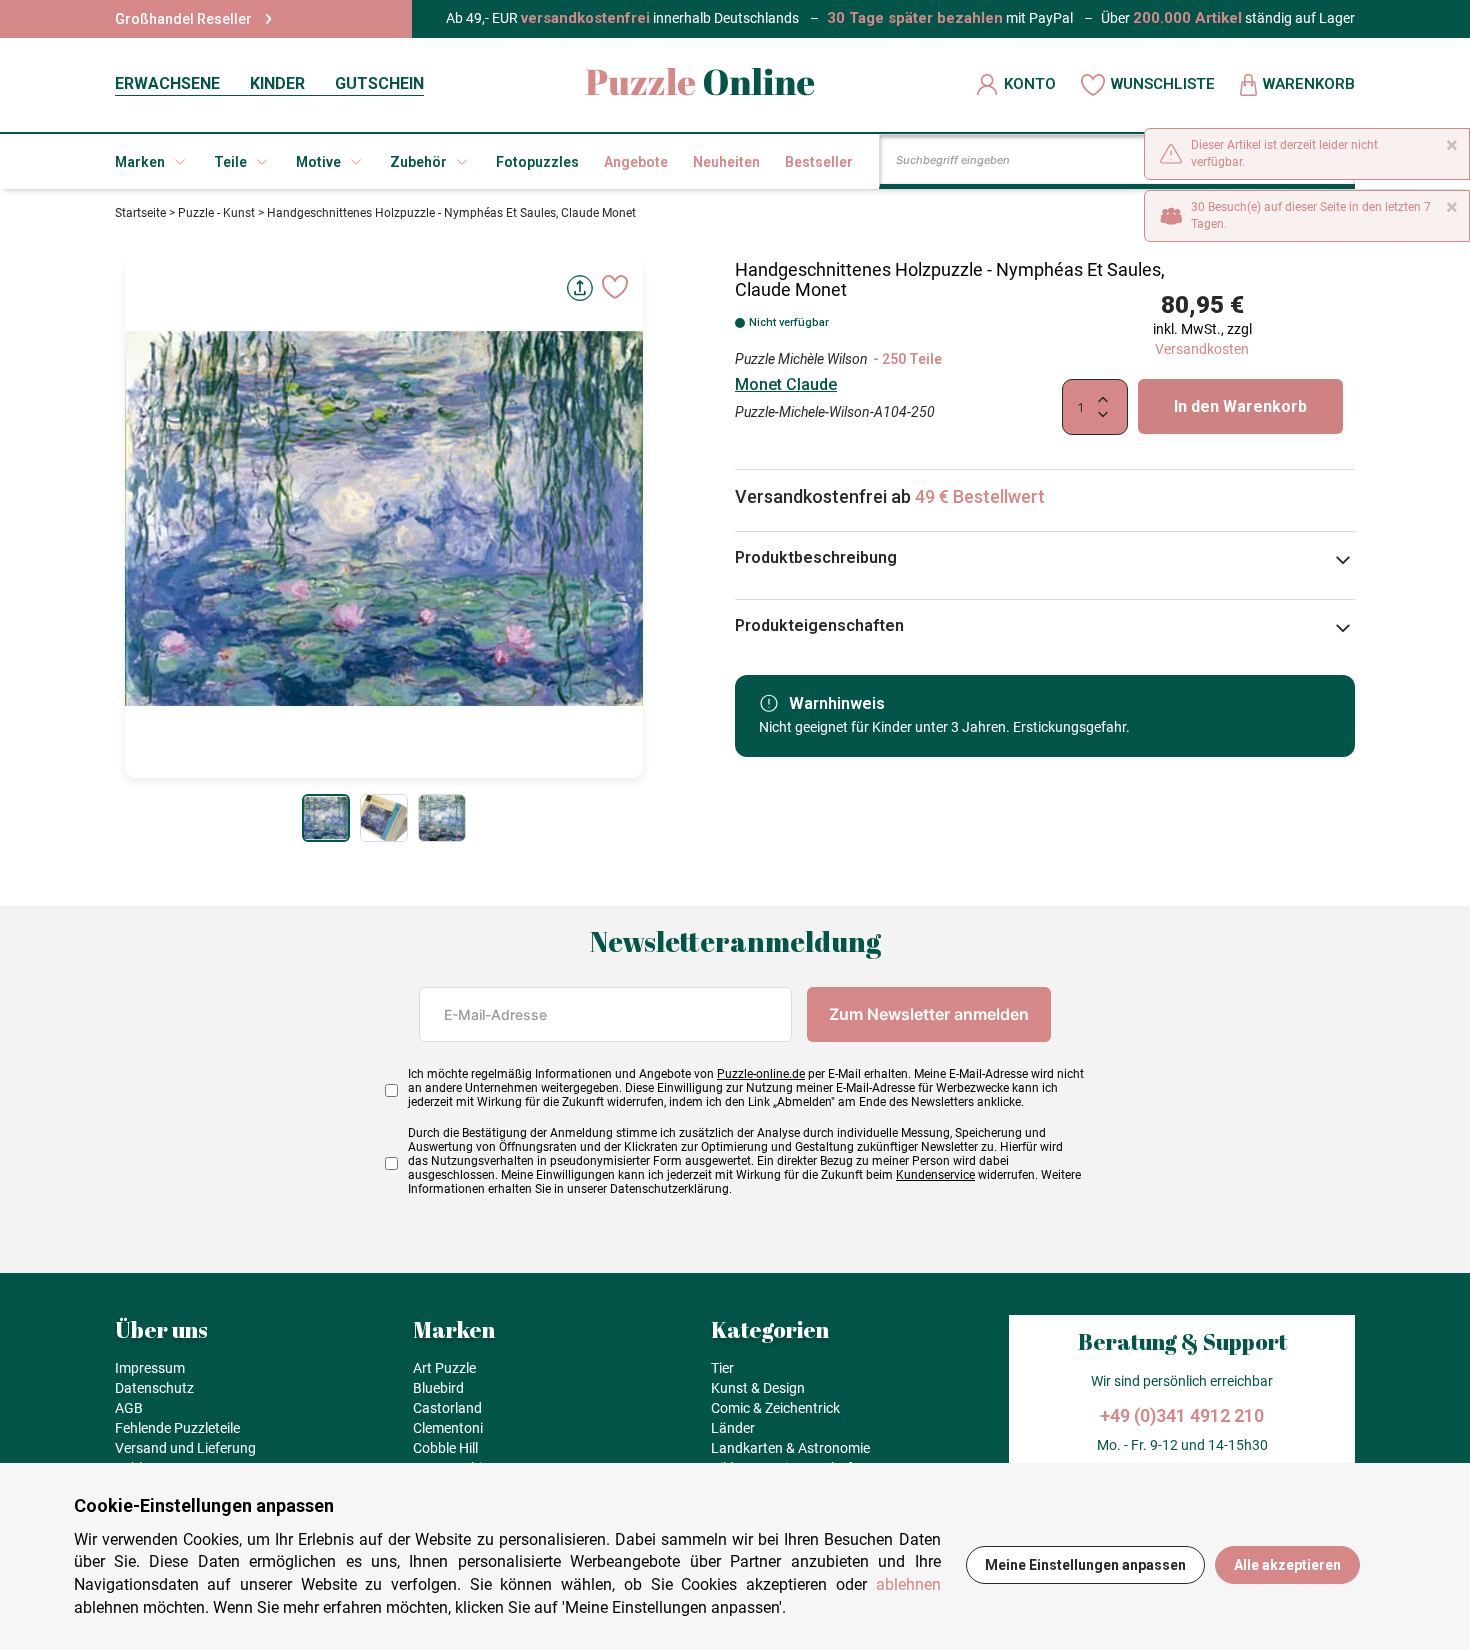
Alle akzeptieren (1287, 1565)
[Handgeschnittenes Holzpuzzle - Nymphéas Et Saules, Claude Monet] (326, 818)
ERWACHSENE (167, 83)
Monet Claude (786, 384)
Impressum (150, 1368)
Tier (722, 1368)
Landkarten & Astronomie (790, 1448)
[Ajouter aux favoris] (615, 287)
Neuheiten (726, 162)
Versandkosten (1202, 349)
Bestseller (819, 162)
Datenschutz (154, 1388)
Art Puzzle (444, 1368)
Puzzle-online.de (761, 1074)
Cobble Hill (445, 1448)
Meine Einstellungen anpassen (1085, 1565)
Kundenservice (935, 1175)
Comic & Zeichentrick (775, 1408)
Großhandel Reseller (183, 19)
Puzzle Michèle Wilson (801, 359)
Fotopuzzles (537, 162)
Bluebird (438, 1388)
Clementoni (448, 1428)
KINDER (277, 83)
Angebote (636, 162)
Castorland (447, 1408)
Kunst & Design (758, 1388)
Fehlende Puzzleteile (177, 1428)
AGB (129, 1408)
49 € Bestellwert (980, 496)
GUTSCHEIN (379, 83)
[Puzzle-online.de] (700, 84)
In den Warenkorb (1240, 406)
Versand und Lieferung (185, 1448)
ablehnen (908, 1584)
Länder (733, 1428)
